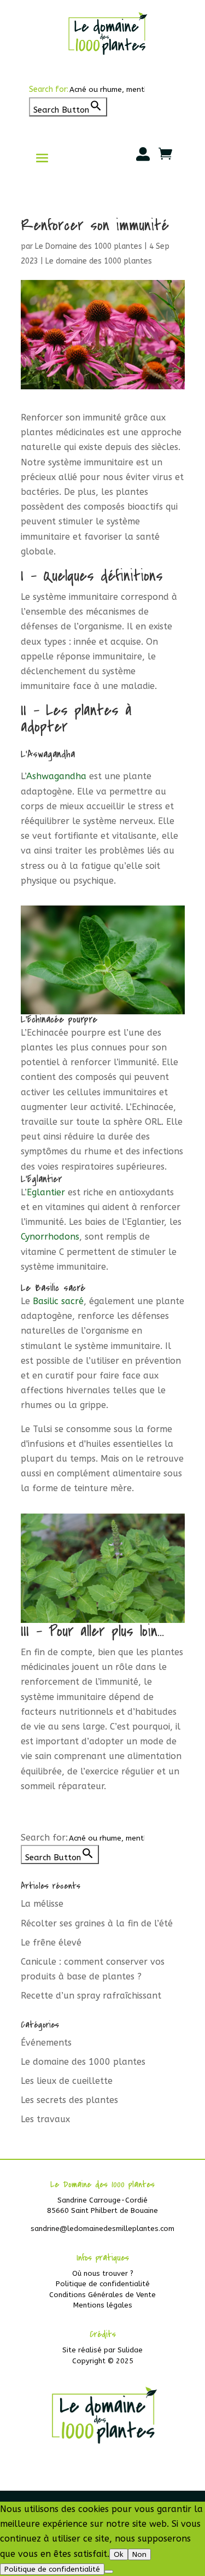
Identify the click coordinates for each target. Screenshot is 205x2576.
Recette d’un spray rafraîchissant (91, 1996)
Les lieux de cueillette (67, 2081)
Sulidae (130, 2350)
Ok (119, 2554)
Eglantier (46, 1192)
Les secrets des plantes (69, 2100)
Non (139, 2554)
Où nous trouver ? (103, 2273)
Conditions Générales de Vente (102, 2295)
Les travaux (45, 2119)
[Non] (109, 2572)
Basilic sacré (58, 1301)
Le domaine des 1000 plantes (99, 261)
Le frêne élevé (51, 1943)
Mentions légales (103, 2305)
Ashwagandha (56, 776)
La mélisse (42, 1904)
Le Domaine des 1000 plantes (89, 246)
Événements (46, 2043)
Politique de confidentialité (103, 2284)
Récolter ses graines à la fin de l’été (97, 1923)
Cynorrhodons (50, 1237)
